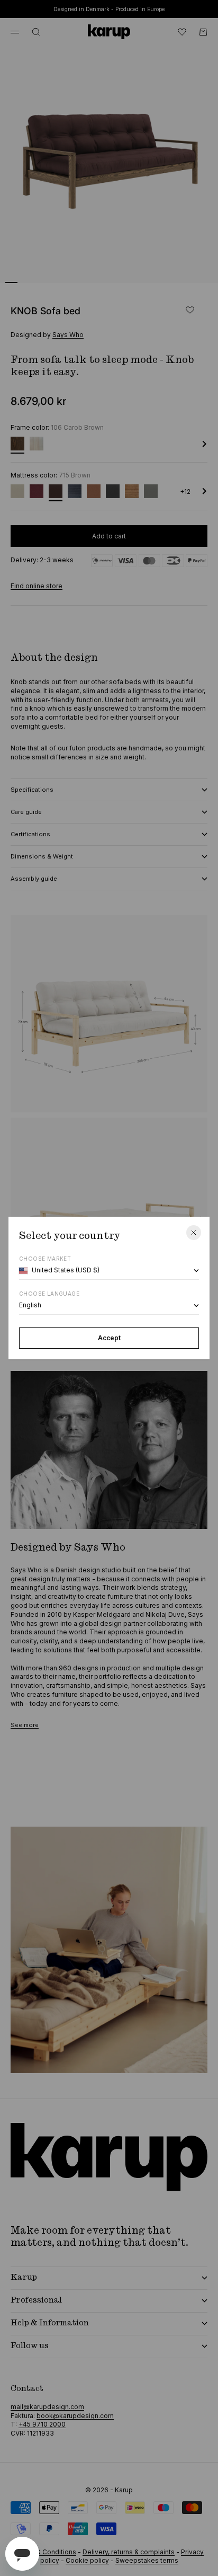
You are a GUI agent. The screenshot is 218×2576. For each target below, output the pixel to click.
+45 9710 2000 (42, 2424)
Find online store (37, 586)
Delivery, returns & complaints (129, 2552)
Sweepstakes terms (147, 2560)
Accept (109, 1338)
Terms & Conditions (46, 2552)
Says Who (68, 335)
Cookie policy (87, 2560)
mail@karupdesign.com (47, 2407)
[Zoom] (193, 268)
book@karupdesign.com (75, 2416)
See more (25, 1725)
